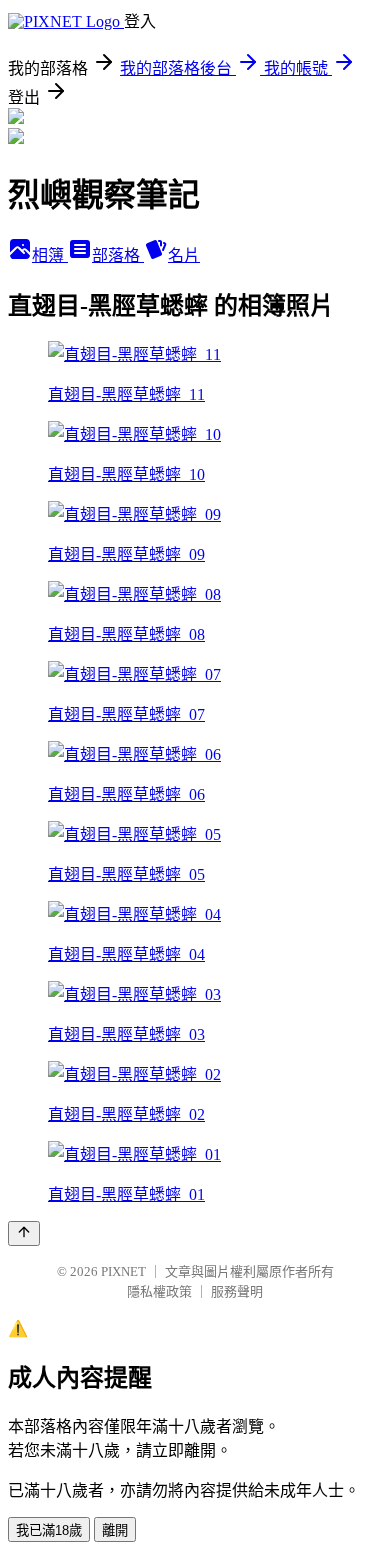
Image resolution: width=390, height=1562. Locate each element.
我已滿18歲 (49, 1530)
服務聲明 (237, 1291)
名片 (184, 255)
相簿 (50, 255)
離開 (115, 1530)
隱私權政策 (159, 1291)
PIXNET (123, 1271)
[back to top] (24, 1233)
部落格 (118, 255)
